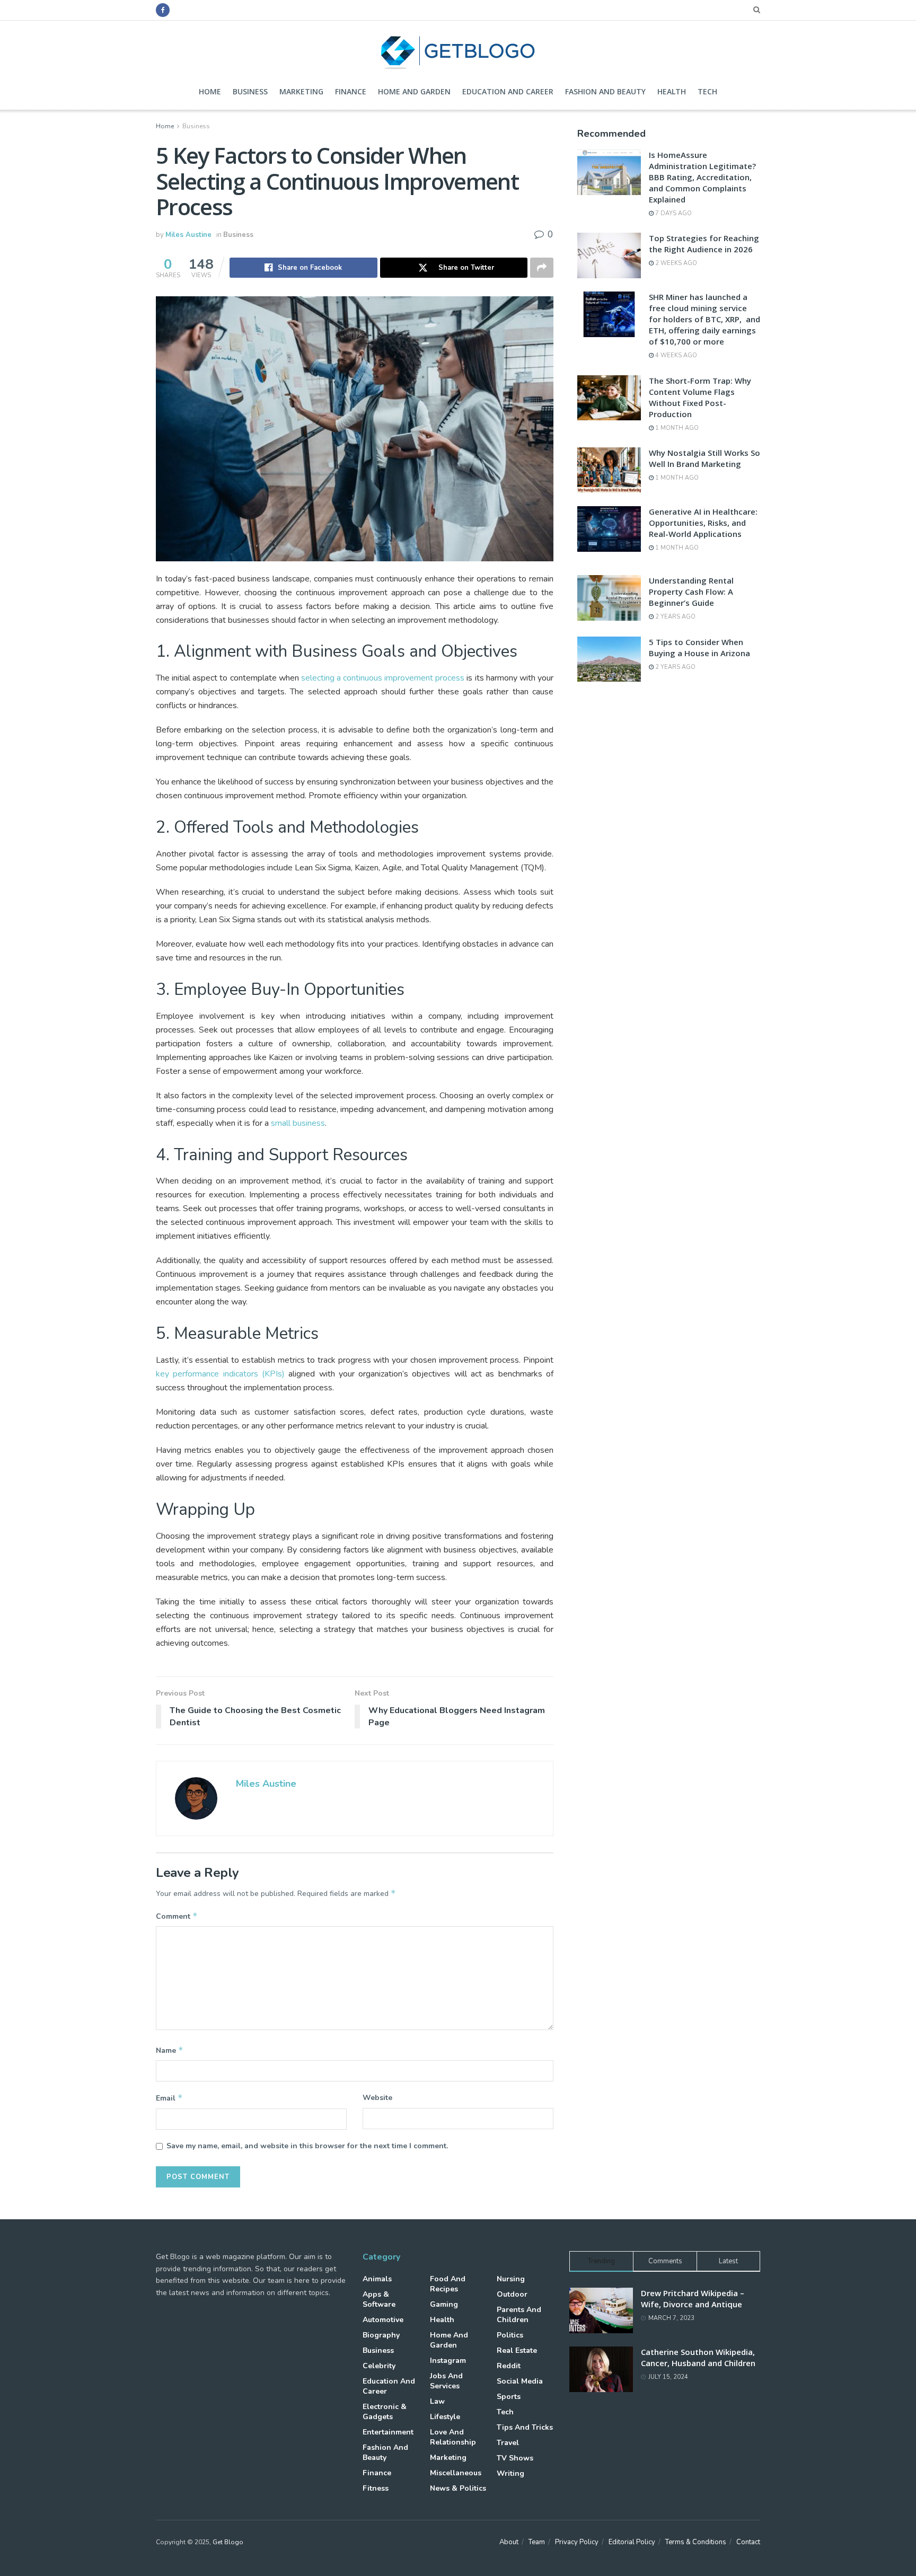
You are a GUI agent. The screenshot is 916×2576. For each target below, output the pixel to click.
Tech (707, 91)
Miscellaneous (456, 2473)
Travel (508, 2443)
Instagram (448, 2361)
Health (672, 91)
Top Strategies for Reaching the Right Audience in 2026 (704, 244)
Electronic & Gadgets (385, 2412)
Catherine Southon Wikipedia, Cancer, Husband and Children (698, 2357)
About (509, 2542)
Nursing (511, 2279)
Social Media (520, 2381)
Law (437, 2401)
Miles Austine (188, 235)
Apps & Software (379, 2299)
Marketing (301, 91)
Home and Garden (414, 91)
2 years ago (675, 617)
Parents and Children (519, 2315)
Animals (377, 2279)
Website (377, 2098)
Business (250, 91)
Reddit (509, 2366)
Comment (177, 1916)
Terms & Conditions (696, 2542)
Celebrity (379, 2366)
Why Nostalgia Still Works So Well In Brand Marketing (704, 458)
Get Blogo (228, 2542)
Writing (510, 2473)
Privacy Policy (577, 2542)
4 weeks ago (675, 355)
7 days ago (673, 213)
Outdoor (512, 2294)
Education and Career (508, 91)
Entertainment (388, 2432)
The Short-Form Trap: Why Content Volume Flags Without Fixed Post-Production (700, 397)
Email (169, 2098)
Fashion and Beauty (605, 91)
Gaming (444, 2304)
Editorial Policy (632, 2542)
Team (537, 2542)
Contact (748, 2542)
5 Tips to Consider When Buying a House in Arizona (699, 647)
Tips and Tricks (525, 2427)
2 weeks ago (675, 263)
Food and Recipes (448, 2284)
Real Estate (517, 2350)
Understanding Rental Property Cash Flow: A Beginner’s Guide (691, 592)
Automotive (383, 2320)
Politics (510, 2335)
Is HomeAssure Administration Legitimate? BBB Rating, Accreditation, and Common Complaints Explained (702, 177)
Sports (509, 2397)
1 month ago (676, 428)
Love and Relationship (453, 2437)
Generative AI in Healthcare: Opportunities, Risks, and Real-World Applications (703, 523)
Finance (351, 91)
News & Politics (458, 2488)
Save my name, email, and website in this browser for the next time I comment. (307, 2146)
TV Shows (515, 2458)
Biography (381, 2335)
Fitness (376, 2488)
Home (210, 91)
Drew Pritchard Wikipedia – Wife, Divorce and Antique (693, 2299)
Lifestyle (445, 2417)
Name (170, 2050)
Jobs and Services (446, 2381)
